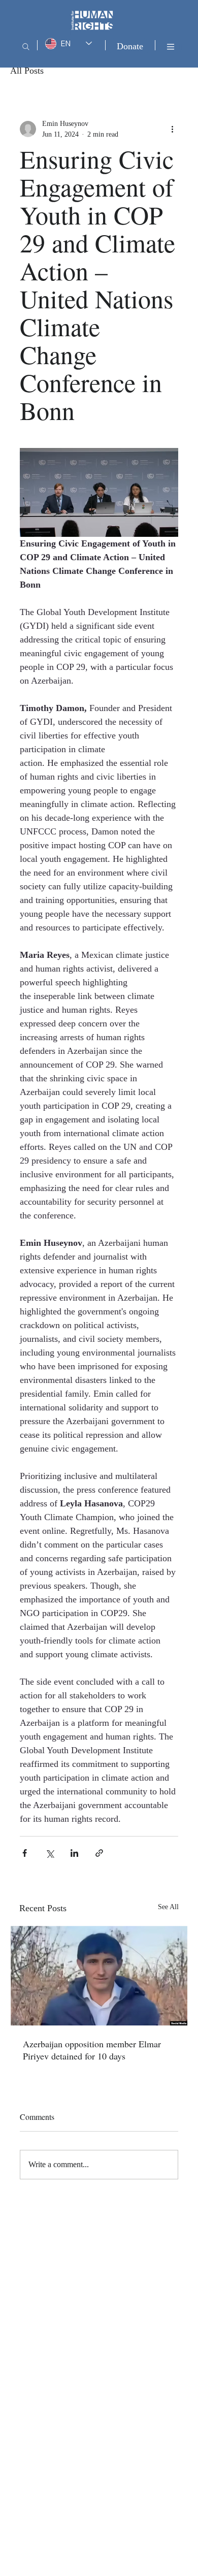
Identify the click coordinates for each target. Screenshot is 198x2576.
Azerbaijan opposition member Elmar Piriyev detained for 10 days (92, 2050)
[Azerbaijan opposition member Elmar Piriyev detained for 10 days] (99, 1976)
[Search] (26, 47)
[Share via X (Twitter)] (49, 1853)
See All (168, 1907)
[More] (171, 47)
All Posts (27, 71)
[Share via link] (99, 1853)
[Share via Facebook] (25, 1853)
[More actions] (172, 129)
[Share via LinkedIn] (74, 1853)
